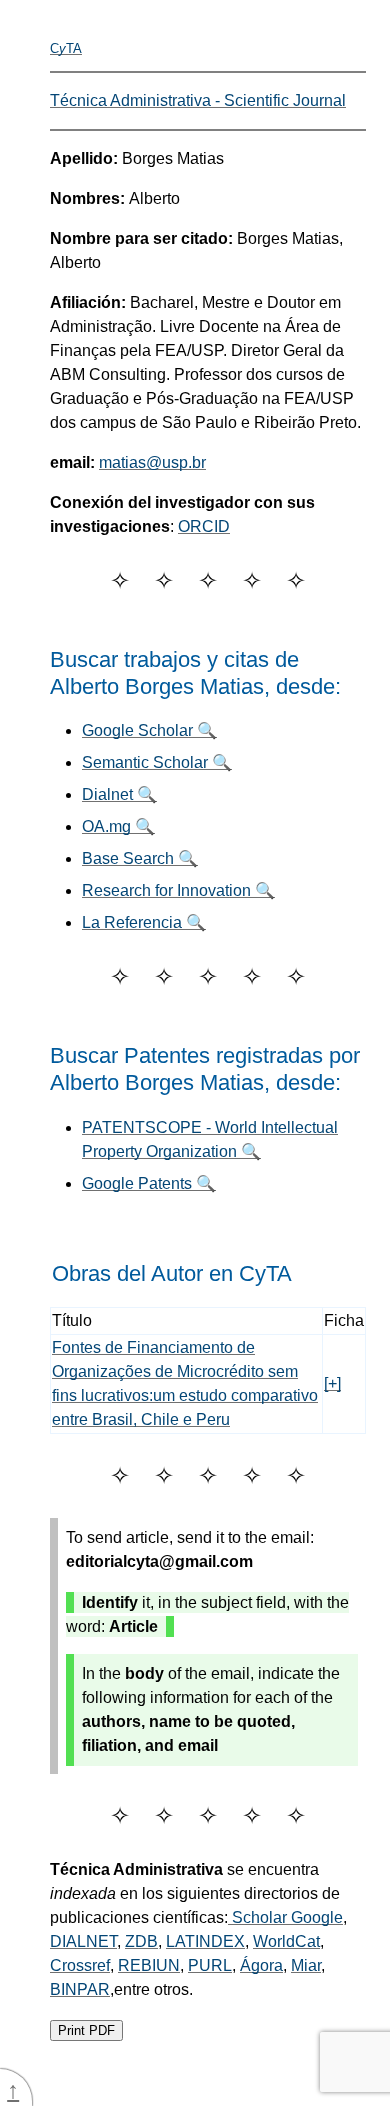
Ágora (261, 1965)
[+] (332, 1383)
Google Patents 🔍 (149, 1183)
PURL (210, 1965)
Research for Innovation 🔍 (178, 890)
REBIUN (149, 1965)
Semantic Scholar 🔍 (157, 762)
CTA (66, 48)
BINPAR (80, 1989)
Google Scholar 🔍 (149, 730)
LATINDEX (205, 1941)
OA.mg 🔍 (118, 826)
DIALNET (83, 1941)
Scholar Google (285, 1917)
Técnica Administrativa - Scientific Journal (198, 100)
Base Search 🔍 (140, 858)
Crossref (80, 1965)
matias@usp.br (152, 462)
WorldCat (286, 1941)
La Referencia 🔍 (144, 922)
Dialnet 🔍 (119, 794)
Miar (306, 1965)
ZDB (141, 1941)
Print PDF (86, 2030)
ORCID (204, 526)
